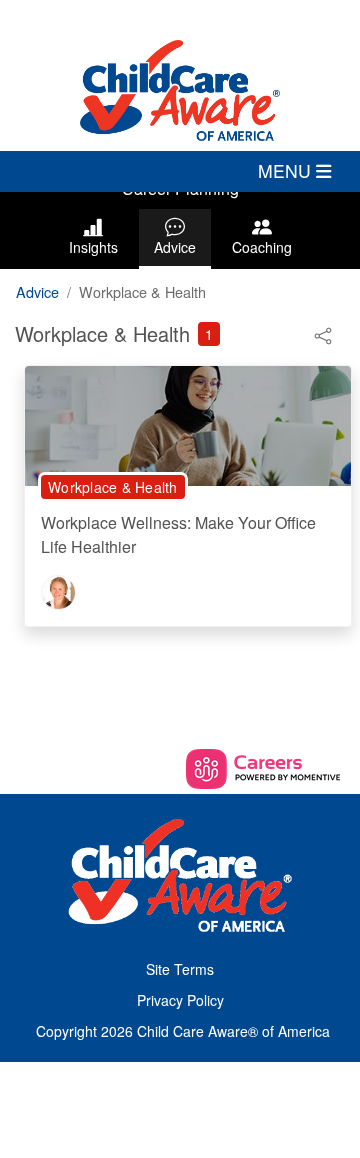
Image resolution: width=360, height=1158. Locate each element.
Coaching (262, 247)
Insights (93, 247)
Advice (175, 247)
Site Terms (180, 969)
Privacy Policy (180, 1000)
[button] (180, 171)
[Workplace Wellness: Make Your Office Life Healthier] (188, 423)
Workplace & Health (113, 487)
